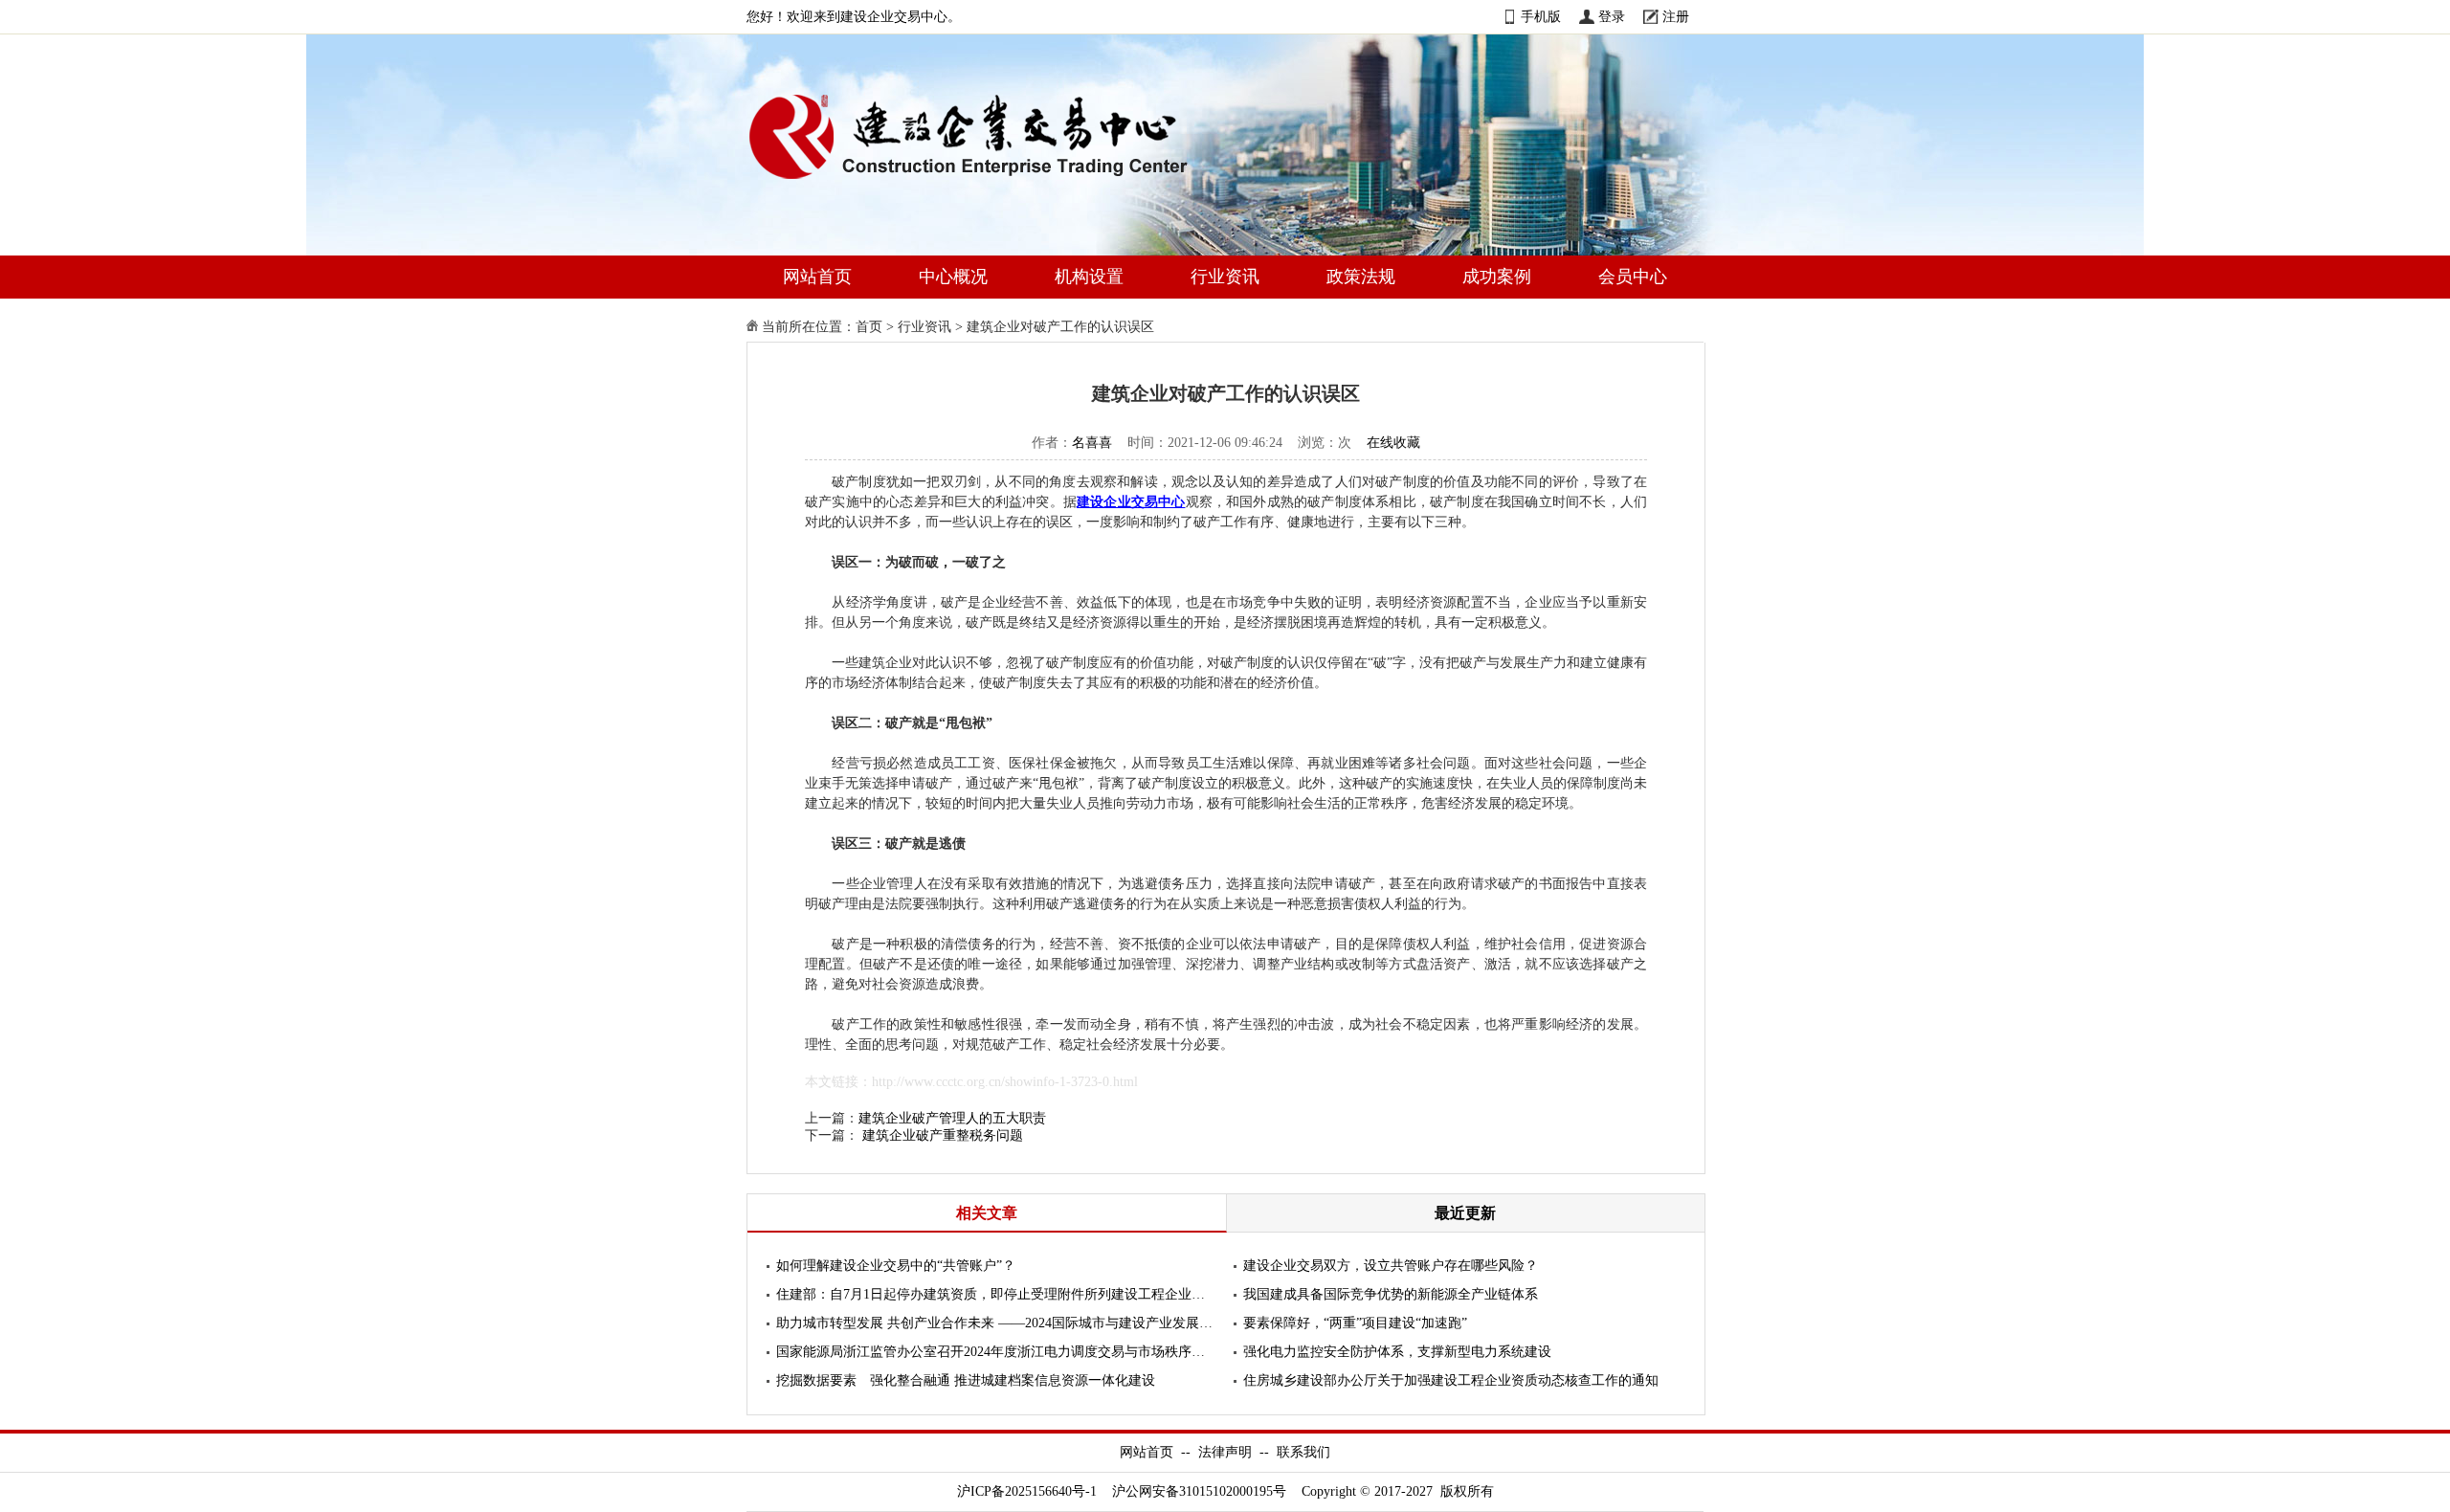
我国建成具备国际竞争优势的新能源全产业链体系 (1391, 1294)
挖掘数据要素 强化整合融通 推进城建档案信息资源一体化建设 (966, 1380)
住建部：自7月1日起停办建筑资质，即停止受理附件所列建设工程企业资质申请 (995, 1294)
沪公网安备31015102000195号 (1199, 1491)
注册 (1676, 17)
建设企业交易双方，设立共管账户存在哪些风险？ (1391, 1266)
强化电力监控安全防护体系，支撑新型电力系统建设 (1397, 1352)
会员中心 (1633, 277)
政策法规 (1361, 277)
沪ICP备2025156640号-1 (1027, 1491)
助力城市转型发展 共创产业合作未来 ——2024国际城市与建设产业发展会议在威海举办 (995, 1323)
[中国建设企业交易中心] (999, 183)
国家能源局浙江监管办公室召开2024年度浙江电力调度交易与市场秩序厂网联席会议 (995, 1352)
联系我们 (1303, 1452)
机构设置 (1089, 277)
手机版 (1541, 17)
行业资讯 (1225, 277)
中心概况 (953, 277)
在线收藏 (1393, 443)
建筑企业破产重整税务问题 (943, 1135)
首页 (869, 327)
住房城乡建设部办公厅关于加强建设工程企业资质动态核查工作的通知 (1451, 1380)
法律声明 (1225, 1452)
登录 (1612, 17)
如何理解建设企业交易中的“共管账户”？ (896, 1266)
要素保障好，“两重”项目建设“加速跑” (1355, 1323)
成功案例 (1497, 277)
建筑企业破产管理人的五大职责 (952, 1118)
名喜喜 (1092, 443)
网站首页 (817, 277)
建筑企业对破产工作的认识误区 (1060, 327)
